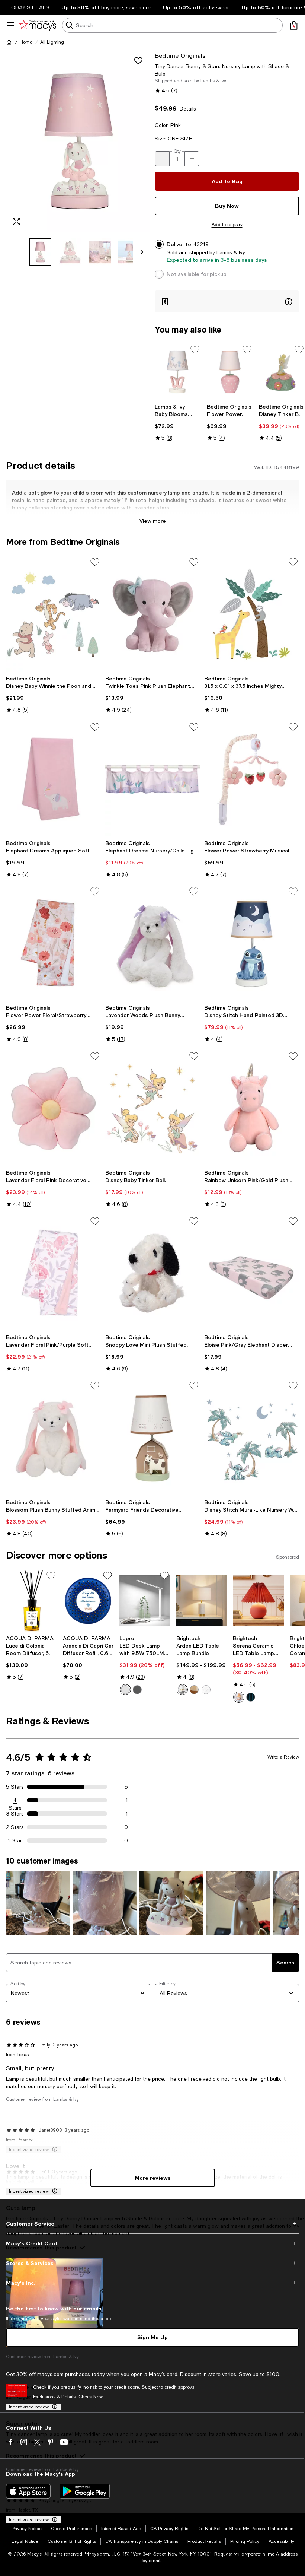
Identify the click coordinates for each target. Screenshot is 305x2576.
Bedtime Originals (180, 55)
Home (26, 42)
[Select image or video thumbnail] (40, 252)
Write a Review (283, 1757)
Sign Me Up (152, 2337)
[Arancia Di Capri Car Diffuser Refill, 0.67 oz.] (88, 1601)
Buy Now (227, 206)
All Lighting (52, 42)
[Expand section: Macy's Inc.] (152, 2283)
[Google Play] (85, 2491)
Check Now (91, 2397)
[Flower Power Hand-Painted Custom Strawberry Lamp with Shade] (230, 372)
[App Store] (28, 2491)
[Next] (142, 252)
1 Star (15, 1840)
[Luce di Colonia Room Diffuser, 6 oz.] (31, 1601)
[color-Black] (137, 1690)
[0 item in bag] (294, 25)
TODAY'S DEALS (28, 7)
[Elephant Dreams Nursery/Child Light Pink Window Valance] (153, 779)
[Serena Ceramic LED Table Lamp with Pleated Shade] (258, 1601)
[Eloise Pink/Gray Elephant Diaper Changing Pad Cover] (252, 1273)
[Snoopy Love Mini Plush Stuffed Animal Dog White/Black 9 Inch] (153, 1273)
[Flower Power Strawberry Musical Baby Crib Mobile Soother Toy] (252, 779)
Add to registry (227, 225)
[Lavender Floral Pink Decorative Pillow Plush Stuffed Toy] (53, 1108)
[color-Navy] (251, 1697)
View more (153, 521)
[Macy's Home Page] (38, 25)
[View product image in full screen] (16, 222)
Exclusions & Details (54, 2397)
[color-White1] (182, 1690)
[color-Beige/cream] (239, 1697)
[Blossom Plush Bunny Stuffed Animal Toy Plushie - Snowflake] (53, 1438)
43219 (201, 244)
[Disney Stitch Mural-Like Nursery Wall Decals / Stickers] (252, 1438)
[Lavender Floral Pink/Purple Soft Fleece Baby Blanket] (53, 1273)
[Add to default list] (195, 350)
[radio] (125, 1690)
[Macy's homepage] (9, 42)
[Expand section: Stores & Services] (152, 2263)
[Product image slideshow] (78, 142)
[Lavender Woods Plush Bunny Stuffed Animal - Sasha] (153, 943)
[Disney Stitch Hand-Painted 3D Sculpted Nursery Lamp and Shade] (252, 943)
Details (188, 109)
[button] (78, 159)
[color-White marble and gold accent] (206, 1690)
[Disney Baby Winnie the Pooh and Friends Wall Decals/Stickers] (53, 614)
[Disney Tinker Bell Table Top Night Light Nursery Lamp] (282, 372)
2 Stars (15, 1827)
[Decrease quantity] (162, 159)
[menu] (10, 25)
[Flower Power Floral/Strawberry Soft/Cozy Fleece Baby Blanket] (53, 943)
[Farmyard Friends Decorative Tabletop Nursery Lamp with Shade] (153, 1438)
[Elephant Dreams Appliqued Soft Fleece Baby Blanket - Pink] (53, 779)
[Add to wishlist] (138, 61)
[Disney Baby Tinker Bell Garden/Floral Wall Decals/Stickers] (153, 1108)
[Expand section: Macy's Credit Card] (152, 2243)
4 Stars (15, 1801)
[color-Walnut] (194, 1690)
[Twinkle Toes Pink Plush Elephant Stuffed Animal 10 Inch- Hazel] (153, 614)
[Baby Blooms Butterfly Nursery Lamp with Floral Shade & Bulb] (178, 372)
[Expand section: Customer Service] (152, 2224)
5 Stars (15, 1787)
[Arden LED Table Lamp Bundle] (202, 1601)
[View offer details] (227, 301)
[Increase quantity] (192, 159)
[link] (178, 422)
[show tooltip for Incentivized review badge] (53, 2191)
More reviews (153, 2178)
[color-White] (125, 1690)
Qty (177, 151)
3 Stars (15, 1814)
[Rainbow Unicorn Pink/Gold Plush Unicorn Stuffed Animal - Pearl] (252, 1108)
